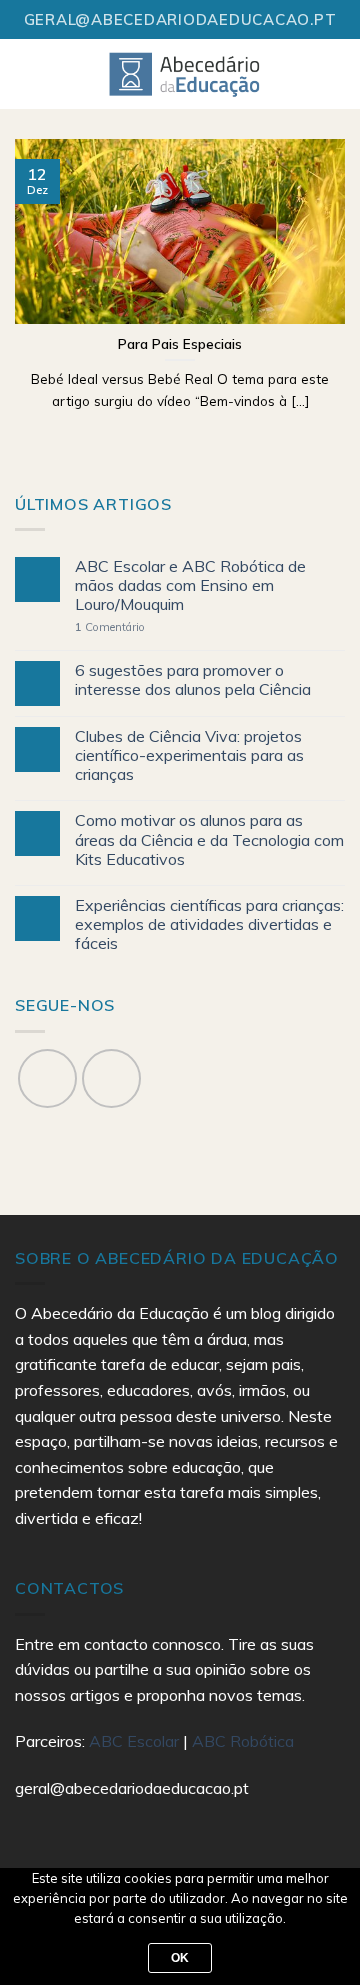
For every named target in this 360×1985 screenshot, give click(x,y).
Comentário (110, 627)
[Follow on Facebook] (47, 1078)
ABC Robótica (243, 1741)
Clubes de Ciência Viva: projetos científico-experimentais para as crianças (189, 755)
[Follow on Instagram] (111, 1078)
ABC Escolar (136, 1741)
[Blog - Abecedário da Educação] (185, 74)
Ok (180, 1958)
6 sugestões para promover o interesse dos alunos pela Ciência (193, 680)
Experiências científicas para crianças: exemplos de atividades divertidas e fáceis (209, 924)
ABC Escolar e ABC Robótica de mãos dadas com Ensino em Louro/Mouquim (190, 585)
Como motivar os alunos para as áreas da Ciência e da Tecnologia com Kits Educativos (209, 839)
